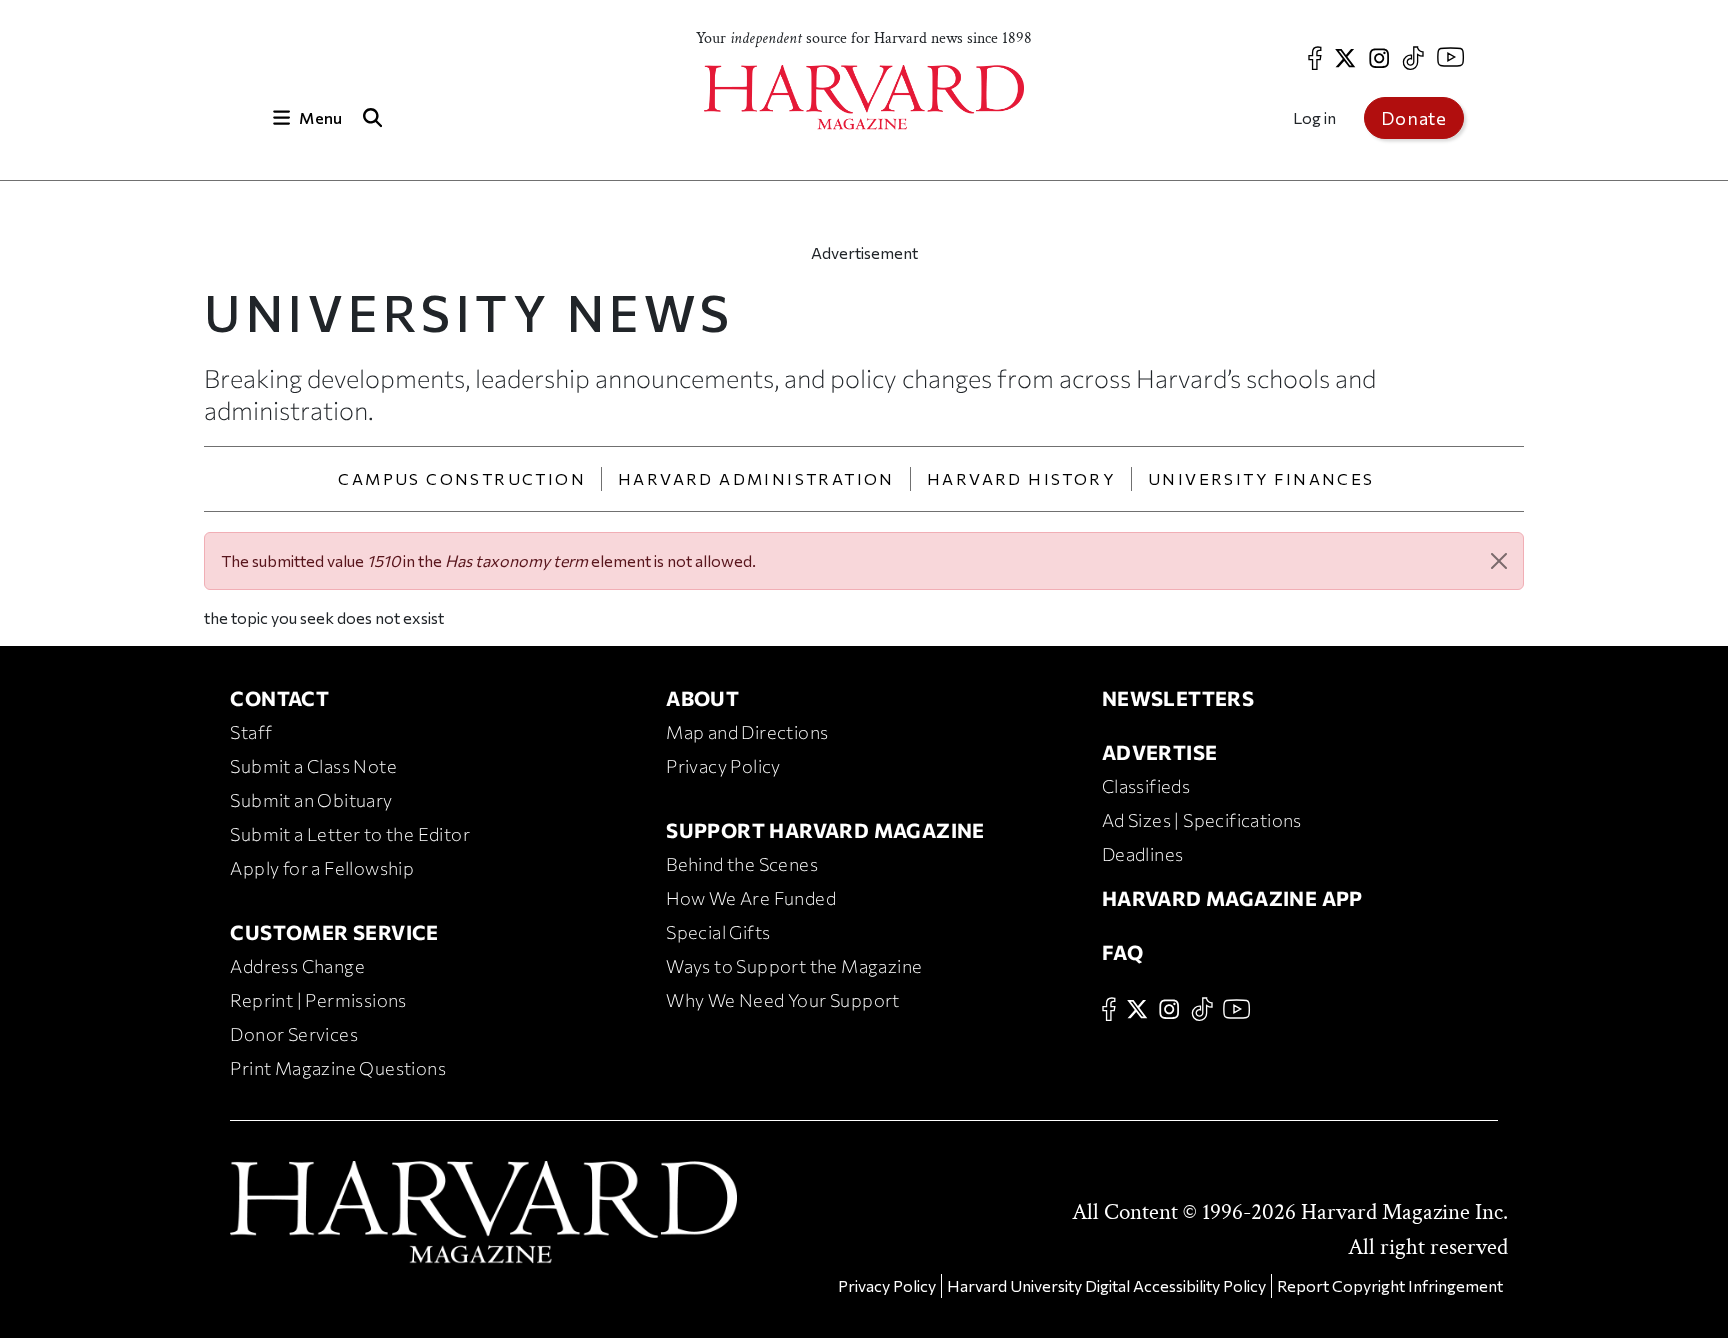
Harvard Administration (756, 478)
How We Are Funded (751, 898)
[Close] (1499, 561)
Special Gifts (718, 932)
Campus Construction (462, 478)
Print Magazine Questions (338, 1068)
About (702, 698)
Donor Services (294, 1034)
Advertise (1160, 752)
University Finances (1261, 478)
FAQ (1122, 952)
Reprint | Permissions (318, 1000)
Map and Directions (747, 732)
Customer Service (334, 932)
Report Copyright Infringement (1390, 1285)
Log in (1314, 117)
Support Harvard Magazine (825, 830)
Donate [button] (1414, 118)
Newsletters (1178, 698)
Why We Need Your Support (783, 1000)
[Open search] (372, 117)
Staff (251, 732)
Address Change (297, 966)
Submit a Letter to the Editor (350, 834)
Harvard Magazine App (1232, 898)
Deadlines (1143, 854)
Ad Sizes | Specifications (1202, 820)
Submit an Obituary (311, 800)
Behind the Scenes (742, 864)
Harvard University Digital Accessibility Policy (1106, 1285)
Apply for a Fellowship (322, 868)
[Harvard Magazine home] (864, 97)
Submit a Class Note (313, 766)
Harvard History (1021, 478)
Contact (279, 698)
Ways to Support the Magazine (794, 966)
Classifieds (1146, 786)
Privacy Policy (723, 766)
